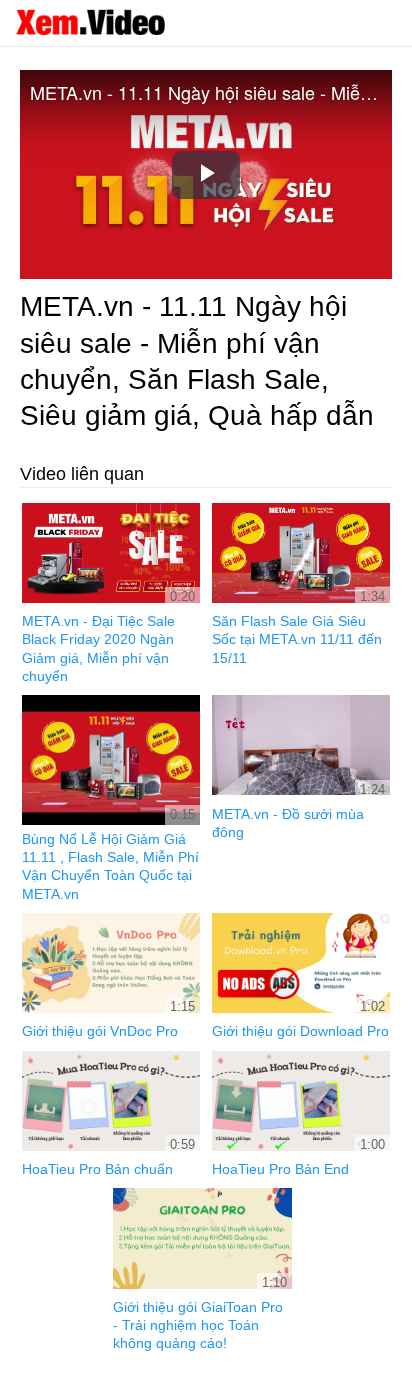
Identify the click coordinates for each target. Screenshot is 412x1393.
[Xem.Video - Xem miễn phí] (90, 22)
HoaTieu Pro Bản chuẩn (97, 1169)
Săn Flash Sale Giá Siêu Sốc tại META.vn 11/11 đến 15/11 (297, 639)
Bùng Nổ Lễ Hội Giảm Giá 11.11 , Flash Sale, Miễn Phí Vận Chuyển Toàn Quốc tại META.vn (110, 866)
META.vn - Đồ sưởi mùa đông (288, 823)
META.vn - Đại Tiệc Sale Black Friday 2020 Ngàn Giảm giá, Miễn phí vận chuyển (98, 648)
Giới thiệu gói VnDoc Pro (100, 1031)
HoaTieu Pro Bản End (280, 1169)
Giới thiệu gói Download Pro (300, 1031)
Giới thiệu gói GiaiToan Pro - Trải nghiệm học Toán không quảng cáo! (198, 1325)
